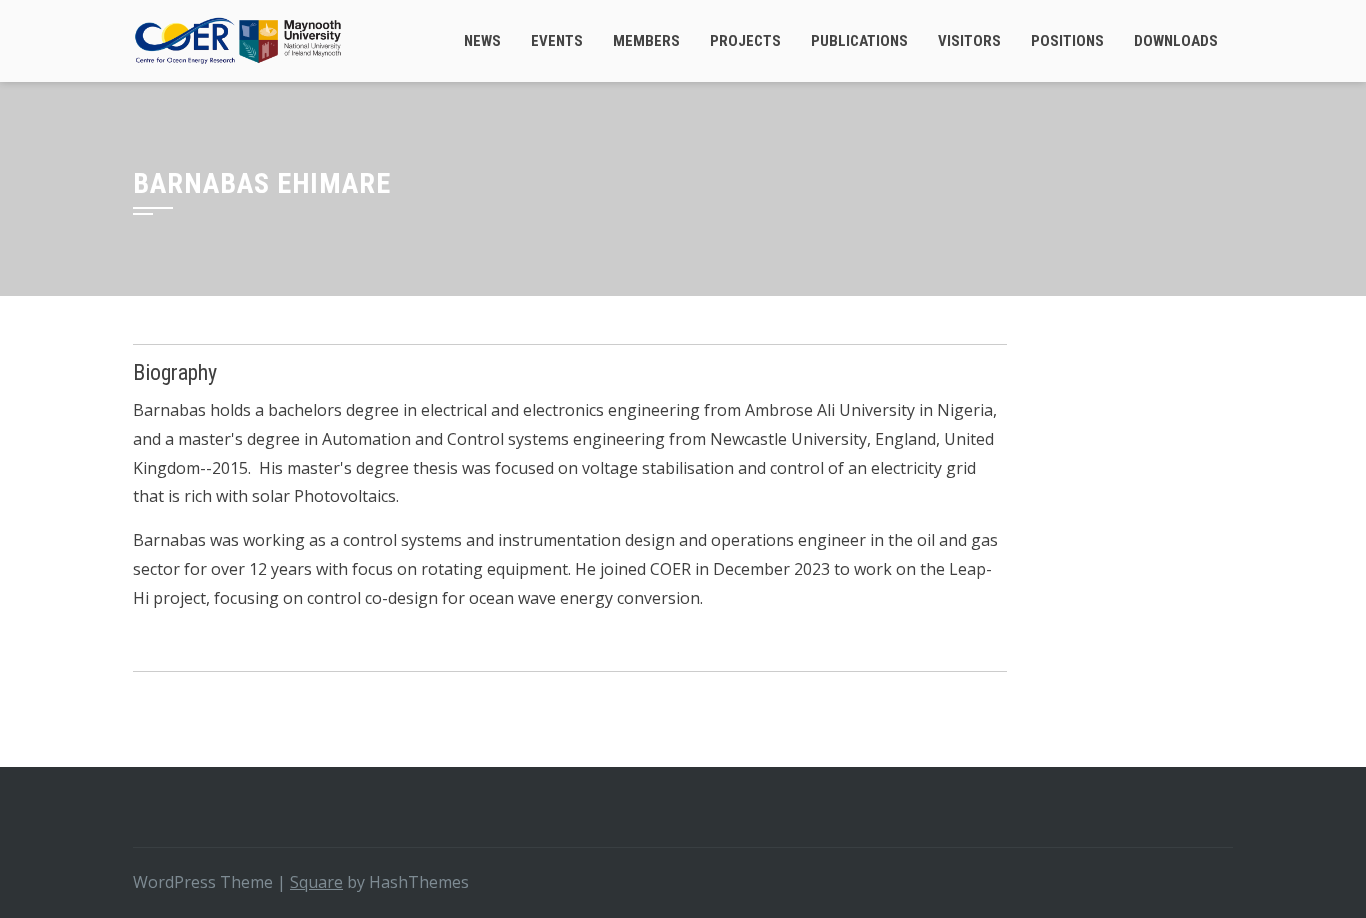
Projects (745, 41)
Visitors (969, 41)
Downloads (1176, 41)
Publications (859, 41)
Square (316, 882)
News (482, 41)
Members (646, 41)
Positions (1067, 41)
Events (557, 41)
